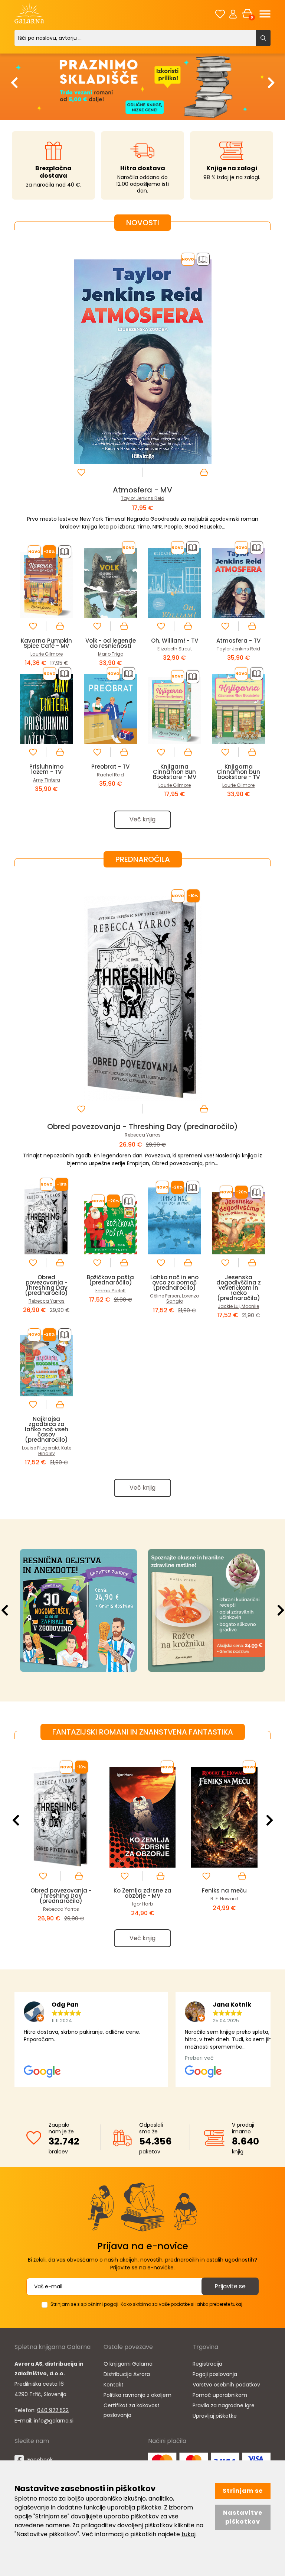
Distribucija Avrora (127, 2374)
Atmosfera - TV (238, 641)
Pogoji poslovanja (215, 2374)
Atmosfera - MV (142, 490)
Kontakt (114, 2385)
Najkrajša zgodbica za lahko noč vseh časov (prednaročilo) (47, 1429)
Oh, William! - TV (175, 641)
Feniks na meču (224, 1890)
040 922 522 (53, 2410)
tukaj (189, 2534)
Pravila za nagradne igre (224, 2405)
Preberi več (242, 1610)
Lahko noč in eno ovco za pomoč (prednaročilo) (174, 1282)
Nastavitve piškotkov (243, 2517)
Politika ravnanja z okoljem (137, 2395)
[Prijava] (233, 14)
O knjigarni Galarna (128, 2364)
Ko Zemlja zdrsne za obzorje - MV (142, 1893)
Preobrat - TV (110, 767)
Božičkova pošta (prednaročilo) (110, 1280)
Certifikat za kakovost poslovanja (132, 2410)
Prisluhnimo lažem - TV (46, 769)
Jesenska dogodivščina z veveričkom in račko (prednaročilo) (239, 1288)
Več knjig (142, 819)
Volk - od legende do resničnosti (111, 643)
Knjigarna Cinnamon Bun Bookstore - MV (175, 772)
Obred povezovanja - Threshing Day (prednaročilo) (142, 1127)
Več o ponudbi (114, 1610)
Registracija (207, 2364)
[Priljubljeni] (220, 14)
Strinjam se (243, 2491)
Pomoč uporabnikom (220, 2395)
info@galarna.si (54, 2421)
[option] (142, 86)
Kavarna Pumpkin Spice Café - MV (46, 643)
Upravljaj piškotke (215, 2416)
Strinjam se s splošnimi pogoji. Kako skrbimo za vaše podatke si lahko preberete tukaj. (147, 2304)
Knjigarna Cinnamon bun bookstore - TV (238, 772)
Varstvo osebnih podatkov (226, 2385)
